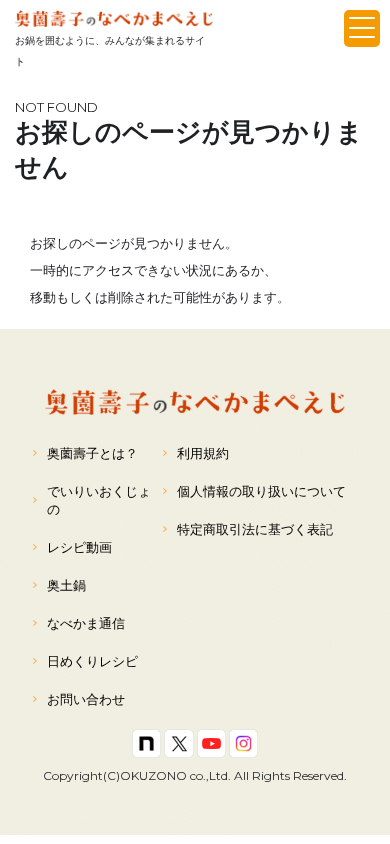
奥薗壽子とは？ (92, 453)
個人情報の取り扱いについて (261, 491)
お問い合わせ (86, 699)
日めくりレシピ (92, 661)
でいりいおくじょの (99, 500)
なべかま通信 (86, 623)
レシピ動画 (79, 547)
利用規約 (203, 453)
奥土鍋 (66, 585)
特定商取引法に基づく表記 (255, 529)
